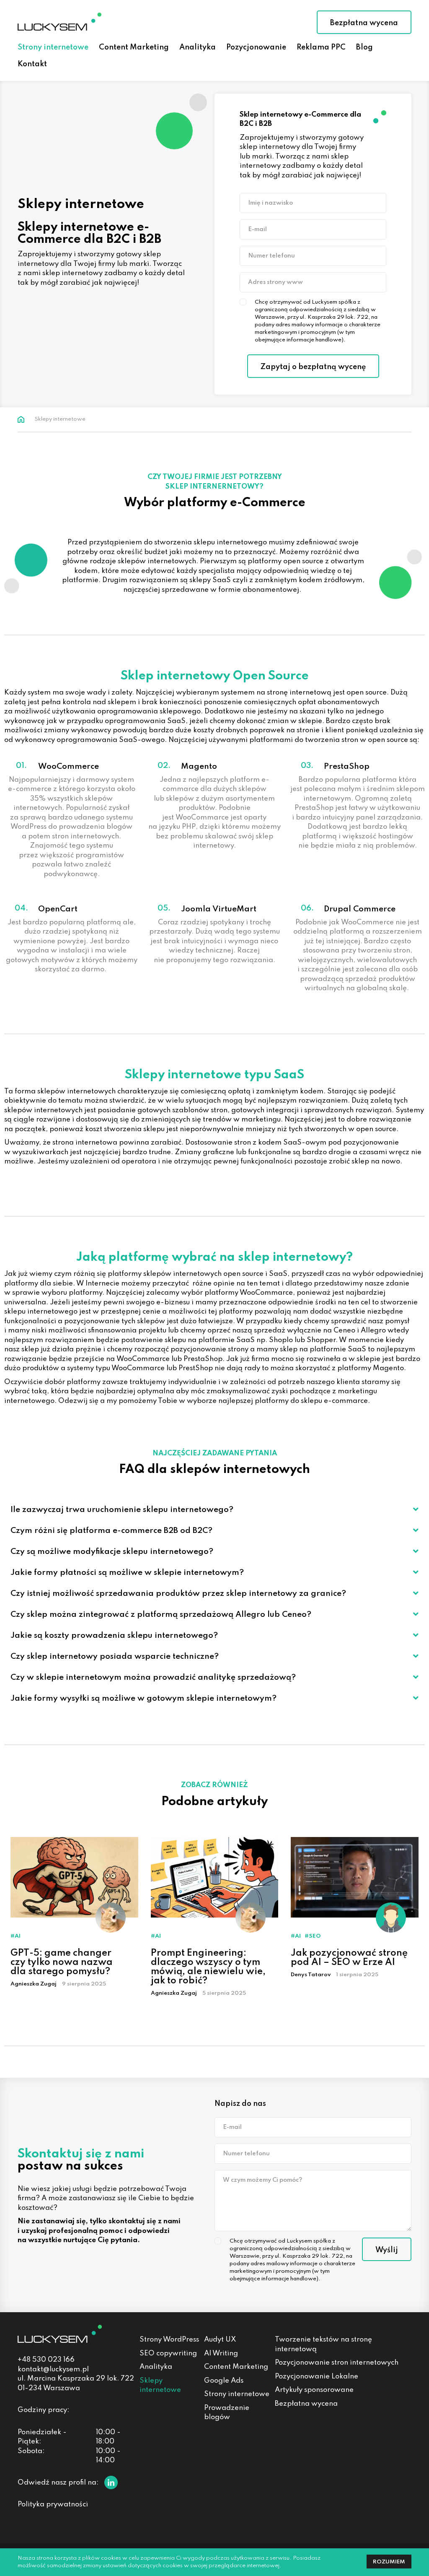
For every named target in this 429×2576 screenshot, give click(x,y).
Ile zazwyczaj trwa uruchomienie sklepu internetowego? (122, 1510)
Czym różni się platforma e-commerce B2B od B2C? (111, 1531)
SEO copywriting (168, 2354)
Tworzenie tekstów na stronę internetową (323, 2344)
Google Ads (224, 2381)
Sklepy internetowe (160, 2386)
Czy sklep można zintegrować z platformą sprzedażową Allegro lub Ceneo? (161, 1615)
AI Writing (221, 2354)
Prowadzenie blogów (227, 2413)
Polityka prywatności (53, 2504)
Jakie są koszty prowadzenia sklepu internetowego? (114, 1635)
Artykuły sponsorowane (314, 2390)
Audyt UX (220, 2340)
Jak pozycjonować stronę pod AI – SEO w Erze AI (349, 1958)
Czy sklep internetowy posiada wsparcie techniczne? (115, 1656)
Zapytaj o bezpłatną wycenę (313, 367)
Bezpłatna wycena (364, 23)
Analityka (156, 2367)
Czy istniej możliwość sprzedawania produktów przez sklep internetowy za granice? (178, 1594)
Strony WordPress (169, 2340)
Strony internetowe (237, 2394)
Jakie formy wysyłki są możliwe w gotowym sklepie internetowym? (143, 1698)
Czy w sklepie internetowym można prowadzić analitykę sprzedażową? (153, 1677)
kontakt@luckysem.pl (53, 2369)
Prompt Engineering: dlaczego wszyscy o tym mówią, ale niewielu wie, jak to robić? (208, 1967)
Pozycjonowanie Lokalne (317, 2377)
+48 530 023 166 (46, 2360)
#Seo (313, 1936)
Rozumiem (389, 2562)
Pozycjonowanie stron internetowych (337, 2363)
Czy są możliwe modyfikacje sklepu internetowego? (112, 1552)
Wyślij (387, 2250)
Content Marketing (236, 2367)
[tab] (214, 1509)
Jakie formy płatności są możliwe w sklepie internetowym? (127, 1573)
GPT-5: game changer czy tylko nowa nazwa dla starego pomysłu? (62, 1962)
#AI (16, 1936)
